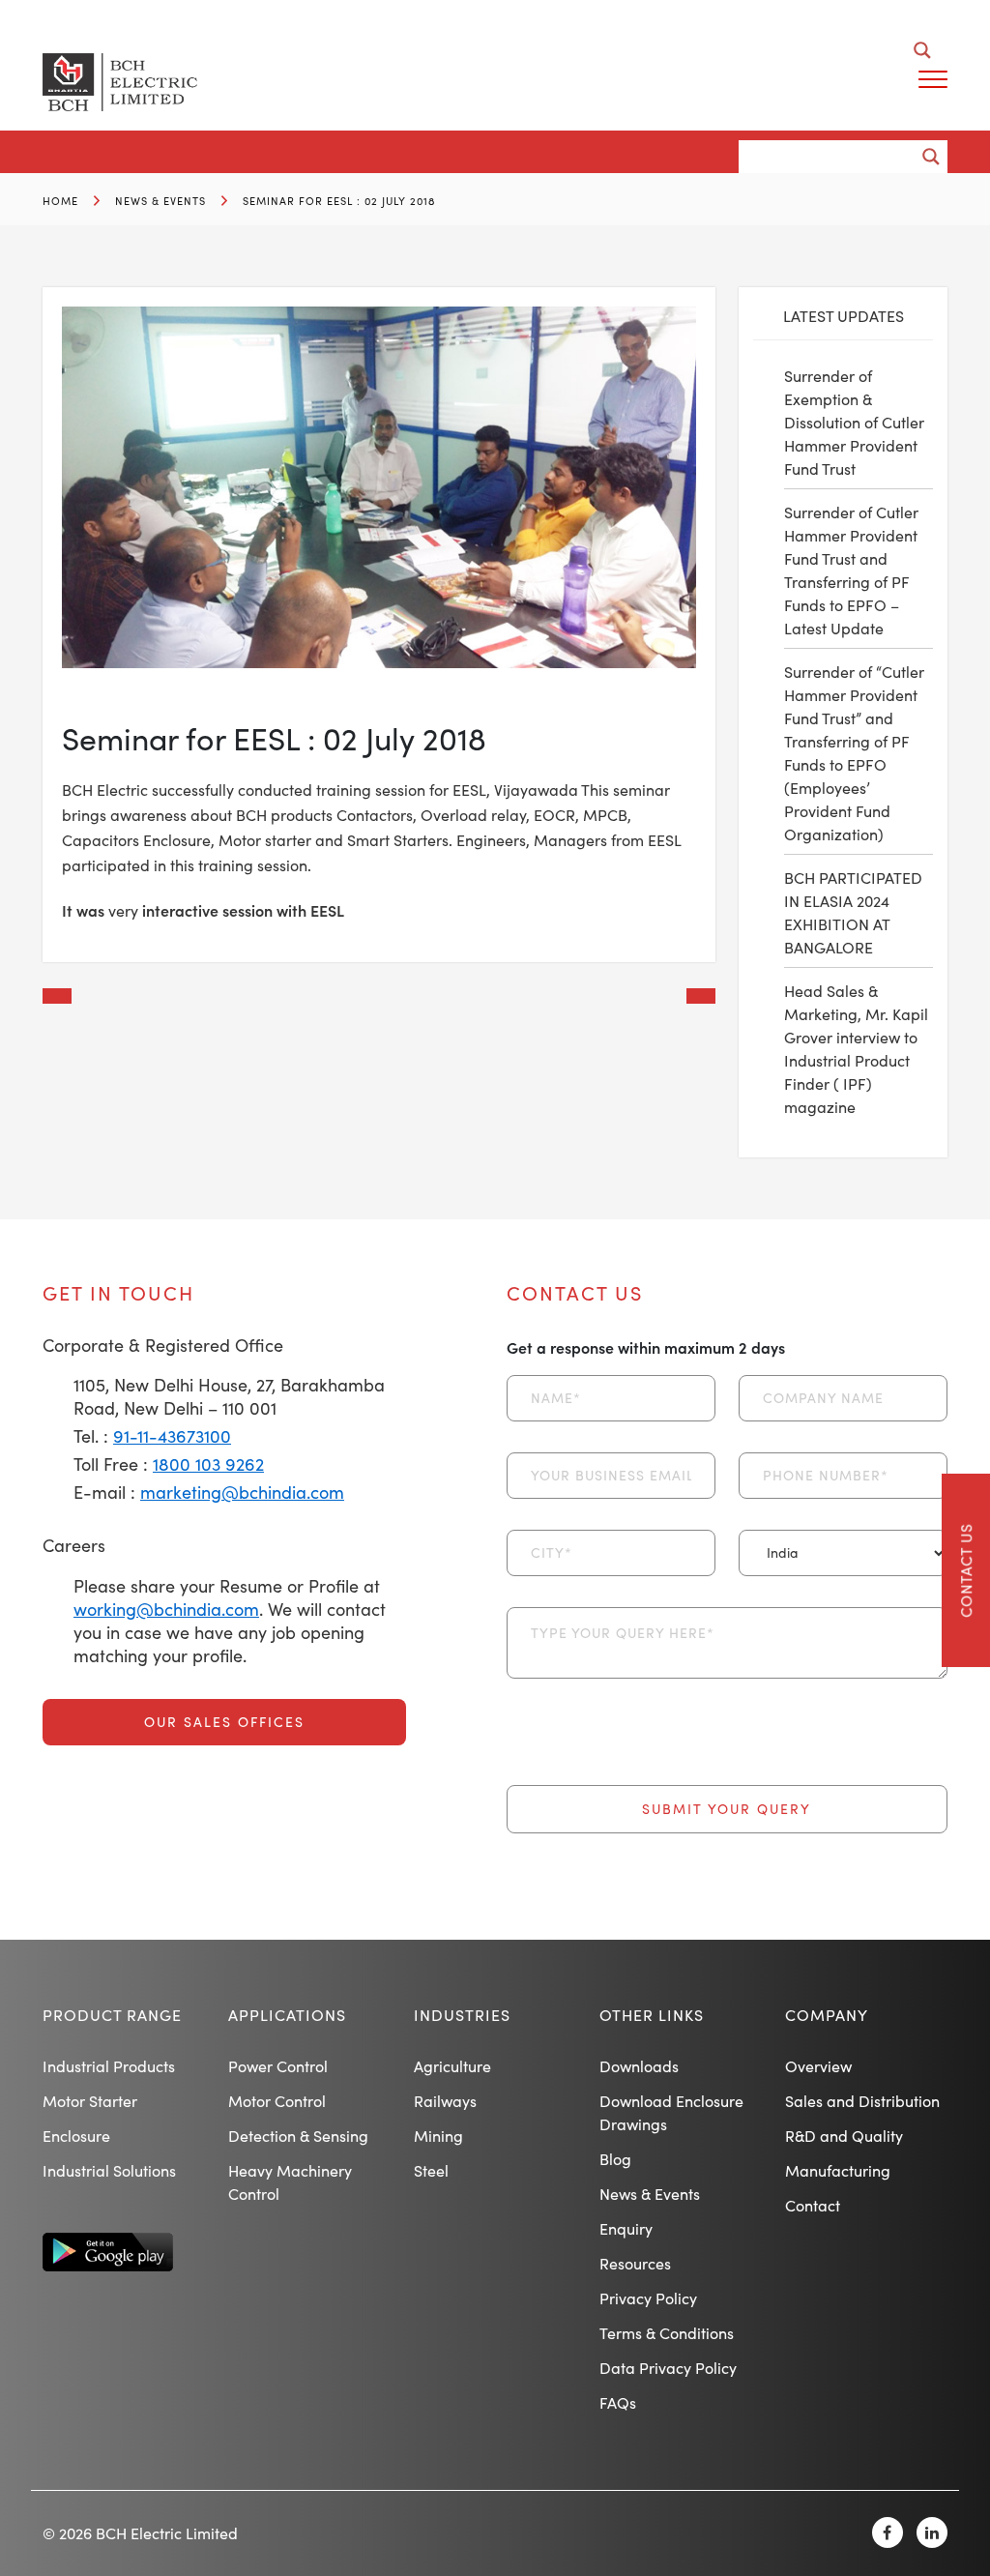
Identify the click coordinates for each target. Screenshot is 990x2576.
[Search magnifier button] (922, 50)
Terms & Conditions (667, 2333)
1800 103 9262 (208, 1464)
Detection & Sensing (298, 2136)
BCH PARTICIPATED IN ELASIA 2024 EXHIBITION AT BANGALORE (853, 912)
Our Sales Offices (224, 1722)
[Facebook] (888, 2532)
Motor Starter (90, 2101)
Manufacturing (838, 2170)
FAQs (618, 2402)
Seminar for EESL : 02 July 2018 (339, 201)
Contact (813, 2205)
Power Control (278, 2066)
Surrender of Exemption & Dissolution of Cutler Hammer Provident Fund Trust (854, 422)
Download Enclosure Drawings (671, 2112)
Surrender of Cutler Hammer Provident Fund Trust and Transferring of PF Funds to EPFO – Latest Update (851, 570)
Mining (438, 2136)
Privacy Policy (648, 2298)
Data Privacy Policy (668, 2368)
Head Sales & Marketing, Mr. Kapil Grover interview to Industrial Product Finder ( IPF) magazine (856, 1049)
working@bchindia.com (166, 1609)
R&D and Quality (844, 2136)
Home (60, 201)
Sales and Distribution (862, 2101)
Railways (445, 2101)
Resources (635, 2263)
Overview (818, 2066)
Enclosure (76, 2136)
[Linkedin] (932, 2532)
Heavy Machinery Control (290, 2182)
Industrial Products (109, 2066)
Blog (615, 2159)
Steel (431, 2170)
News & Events (650, 2194)
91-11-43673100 (172, 1436)
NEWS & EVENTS (160, 201)
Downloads (639, 2066)
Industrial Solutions (109, 2170)
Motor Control (277, 2101)
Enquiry (626, 2228)
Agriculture (452, 2066)
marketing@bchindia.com (242, 1492)
